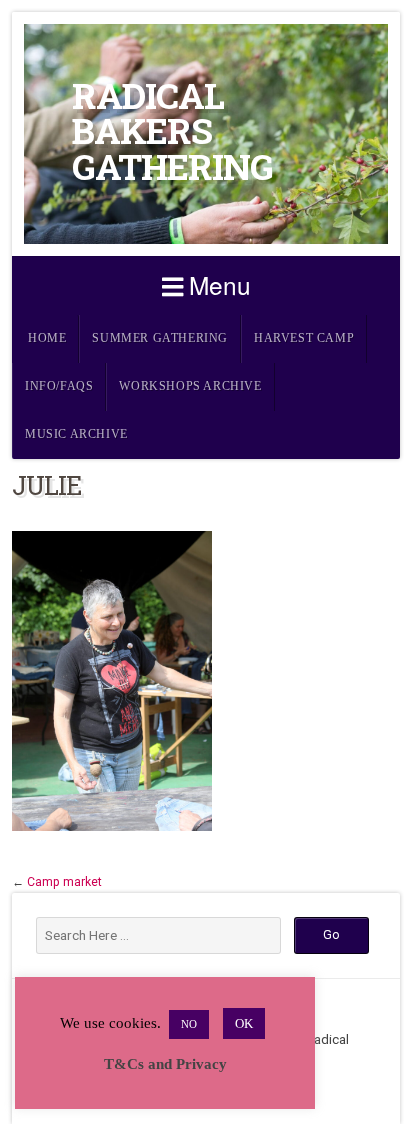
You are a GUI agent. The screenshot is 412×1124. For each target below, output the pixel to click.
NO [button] (189, 1024)
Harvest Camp (304, 338)
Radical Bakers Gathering (172, 131)
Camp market (64, 882)
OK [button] (244, 1023)
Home (47, 338)
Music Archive (76, 434)
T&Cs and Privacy (165, 1064)
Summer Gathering (160, 338)
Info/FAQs (59, 386)
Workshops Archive (190, 386)
